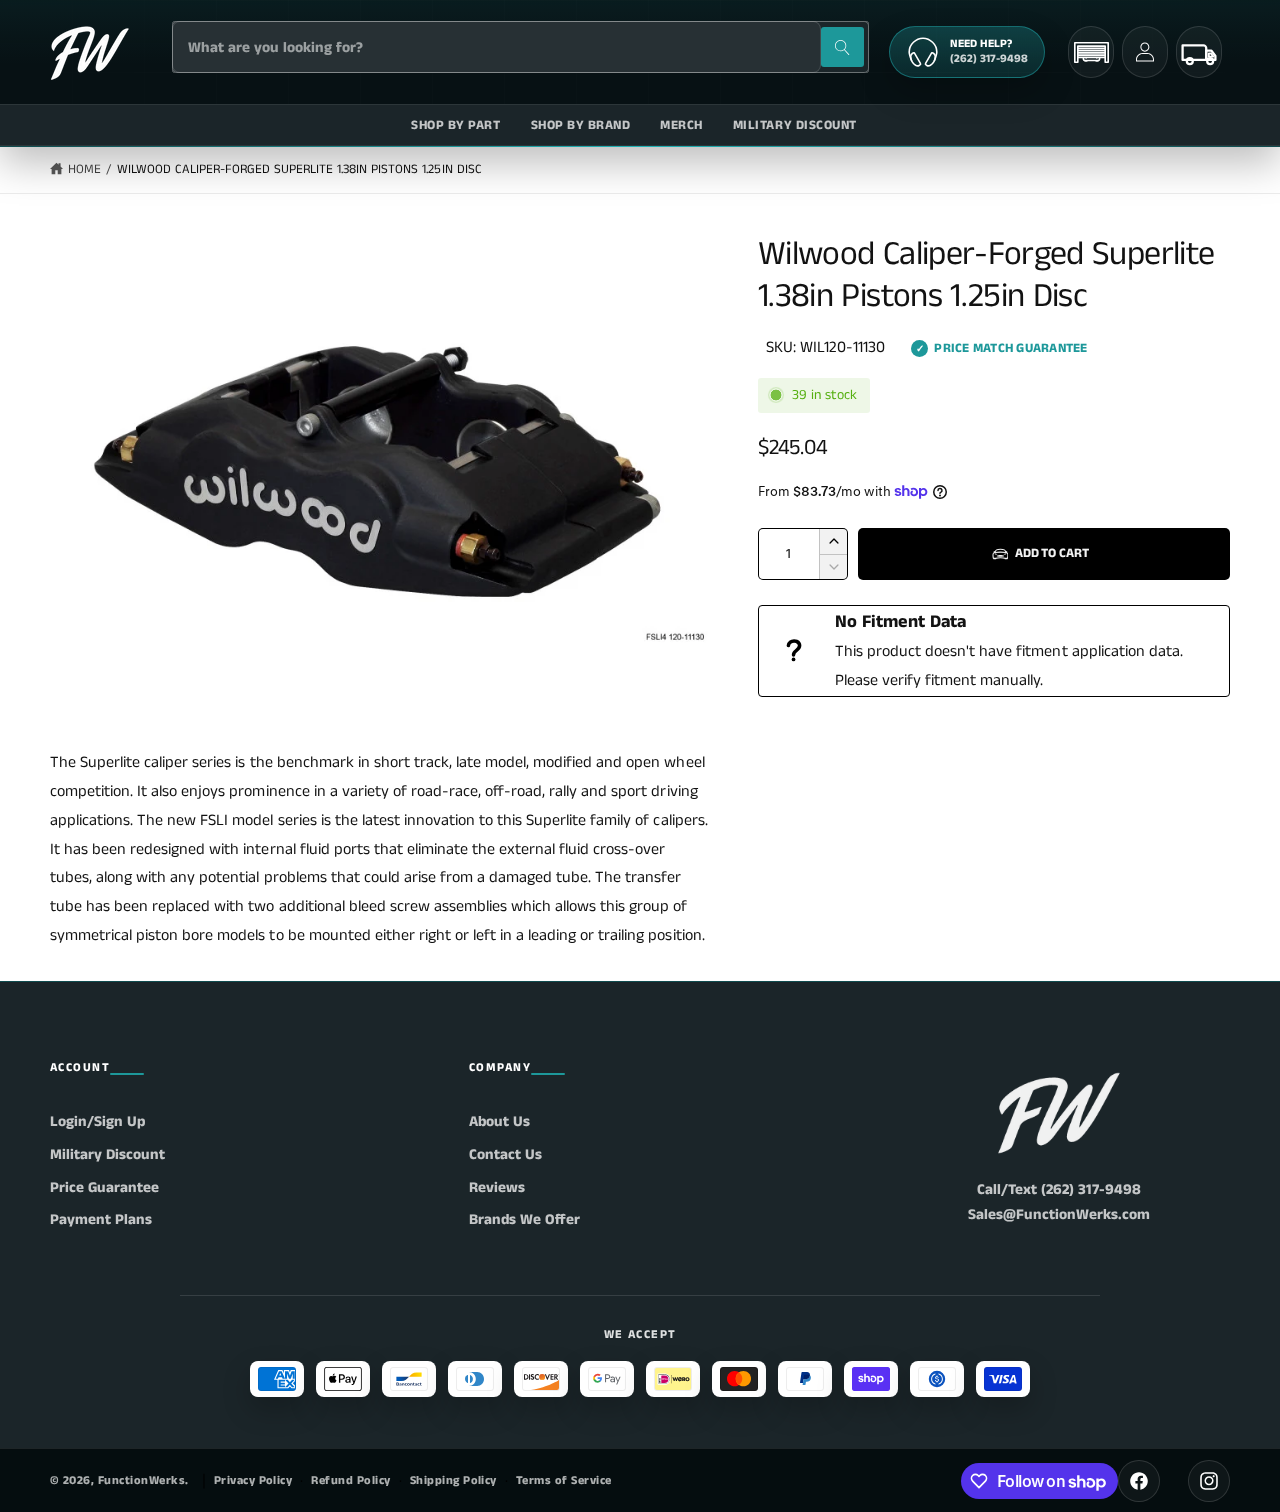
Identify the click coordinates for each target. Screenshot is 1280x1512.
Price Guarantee (104, 1187)
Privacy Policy (253, 1480)
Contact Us (505, 1154)
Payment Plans (101, 1219)
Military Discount (107, 1154)
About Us (499, 1121)
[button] (1091, 52)
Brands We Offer (524, 1219)
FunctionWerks (141, 1480)
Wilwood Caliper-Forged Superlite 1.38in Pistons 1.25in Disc (299, 169)
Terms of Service (564, 1480)
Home (84, 169)
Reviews (497, 1187)
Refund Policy (350, 1480)
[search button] (842, 47)
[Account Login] (1145, 52)
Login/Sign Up (97, 1121)
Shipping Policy (453, 1480)
